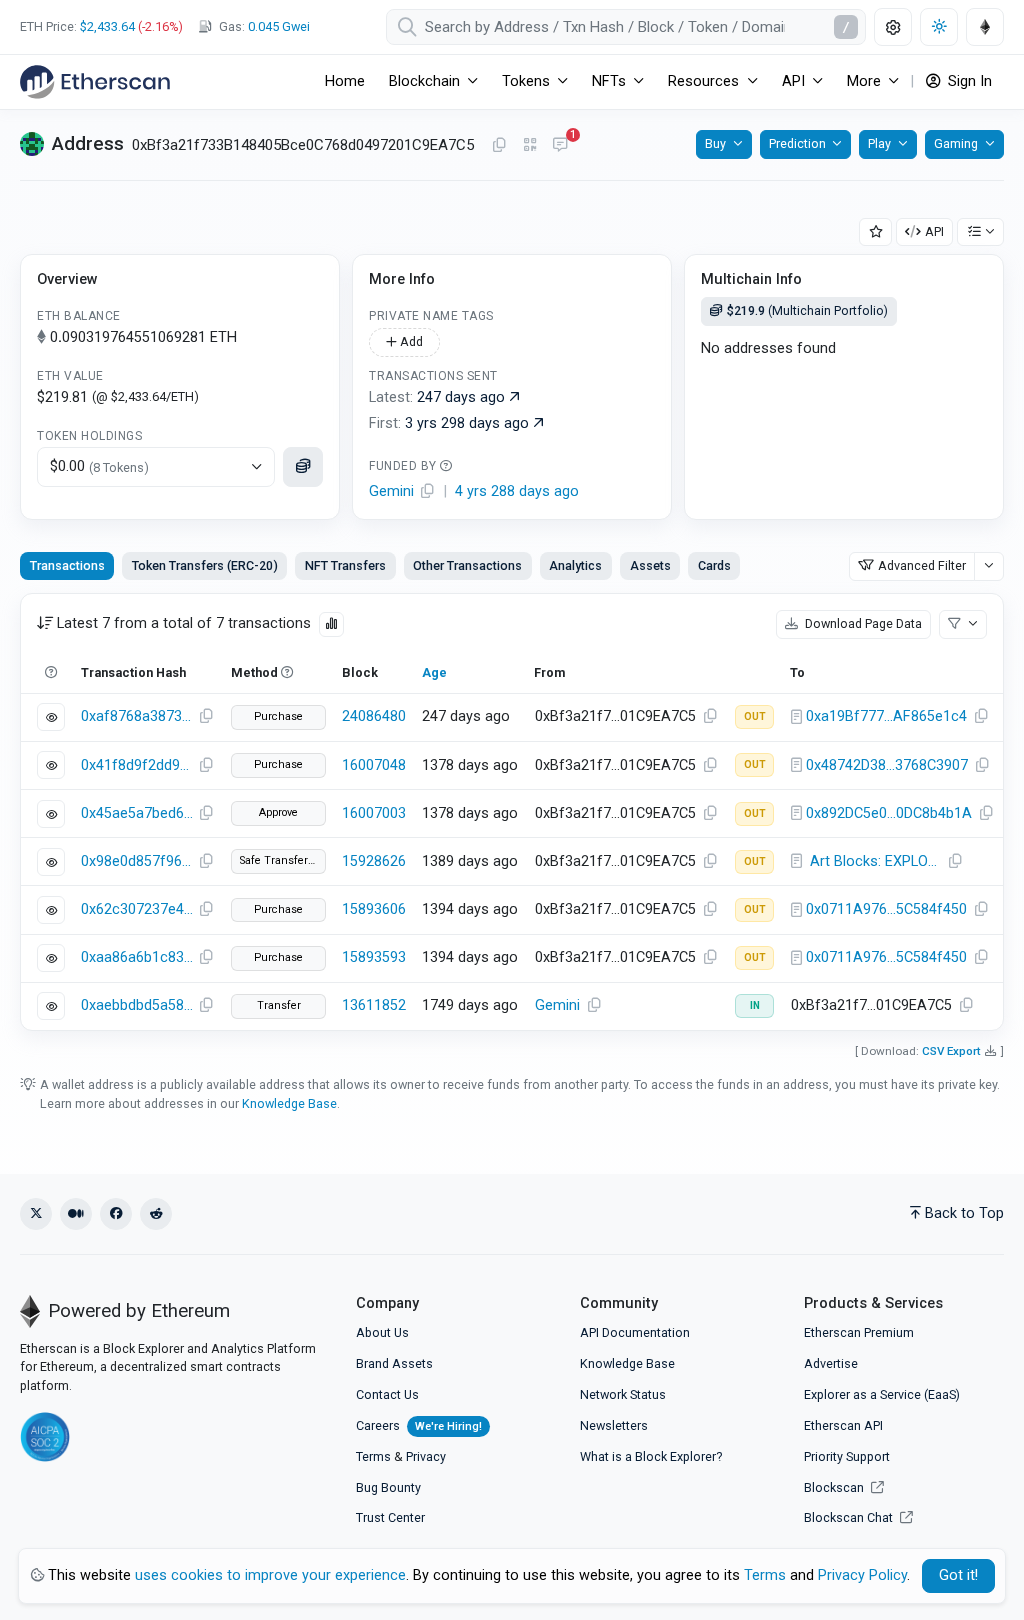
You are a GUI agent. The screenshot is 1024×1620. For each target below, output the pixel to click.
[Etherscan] (95, 82)
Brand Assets (394, 1363)
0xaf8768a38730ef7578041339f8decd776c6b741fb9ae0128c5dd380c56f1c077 (137, 716)
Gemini (557, 1005)
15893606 (374, 909)
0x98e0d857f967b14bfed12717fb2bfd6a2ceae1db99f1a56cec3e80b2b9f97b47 (137, 861)
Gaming (956, 143)
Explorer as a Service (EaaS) (882, 1394)
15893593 (374, 957)
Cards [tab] (714, 565)
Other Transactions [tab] (467, 565)
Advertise (831, 1363)
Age (434, 672)
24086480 (374, 716)
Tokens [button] (526, 81)
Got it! (958, 1575)
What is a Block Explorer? (651, 1456)
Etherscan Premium (859, 1332)
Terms (373, 1456)
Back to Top (964, 1213)
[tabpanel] (512, 812)
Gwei (279, 26)
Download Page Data (862, 623)
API (934, 231)
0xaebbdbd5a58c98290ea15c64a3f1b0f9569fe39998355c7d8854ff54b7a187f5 (137, 1005)
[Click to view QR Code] (530, 145)
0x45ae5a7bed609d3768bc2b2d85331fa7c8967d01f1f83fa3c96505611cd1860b (137, 813)
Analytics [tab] (575, 565)
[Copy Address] (499, 146)
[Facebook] (116, 1214)
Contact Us (387, 1394)
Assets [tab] (650, 565)
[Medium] (76, 1214)
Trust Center (390, 1517)
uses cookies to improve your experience (270, 1575)
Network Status (623, 1394)
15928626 (374, 861)
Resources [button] (703, 81)
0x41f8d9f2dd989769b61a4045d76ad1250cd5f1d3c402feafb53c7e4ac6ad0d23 (137, 765)
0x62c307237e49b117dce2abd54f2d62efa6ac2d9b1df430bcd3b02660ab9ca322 (137, 909)
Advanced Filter (922, 565)
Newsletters (614, 1425)
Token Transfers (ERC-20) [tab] (205, 565)
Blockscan (835, 1487)
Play (879, 143)
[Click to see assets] (303, 467)
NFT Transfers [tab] (345, 565)
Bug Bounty (388, 1487)
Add (410, 341)
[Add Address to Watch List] (876, 232)
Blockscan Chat (850, 1517)
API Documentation (635, 1332)
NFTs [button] (609, 81)
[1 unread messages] (560, 146)
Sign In (968, 81)
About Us (382, 1332)
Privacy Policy (862, 1575)
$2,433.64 (107, 26)
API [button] (793, 81)
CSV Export (951, 1051)
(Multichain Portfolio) (807, 310)
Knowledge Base (289, 1103)
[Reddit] (156, 1214)
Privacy (426, 1456)
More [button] (864, 81)
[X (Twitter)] (36, 1214)
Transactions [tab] (67, 565)
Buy (715, 143)
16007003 (374, 813)
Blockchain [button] (424, 81)
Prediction (797, 143)
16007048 (374, 765)
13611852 (374, 1005)
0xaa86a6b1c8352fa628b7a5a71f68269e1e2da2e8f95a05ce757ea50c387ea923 (137, 957)
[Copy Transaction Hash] (206, 717)
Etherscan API (843, 1425)
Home (345, 81)
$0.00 (99, 466)
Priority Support (847, 1456)
